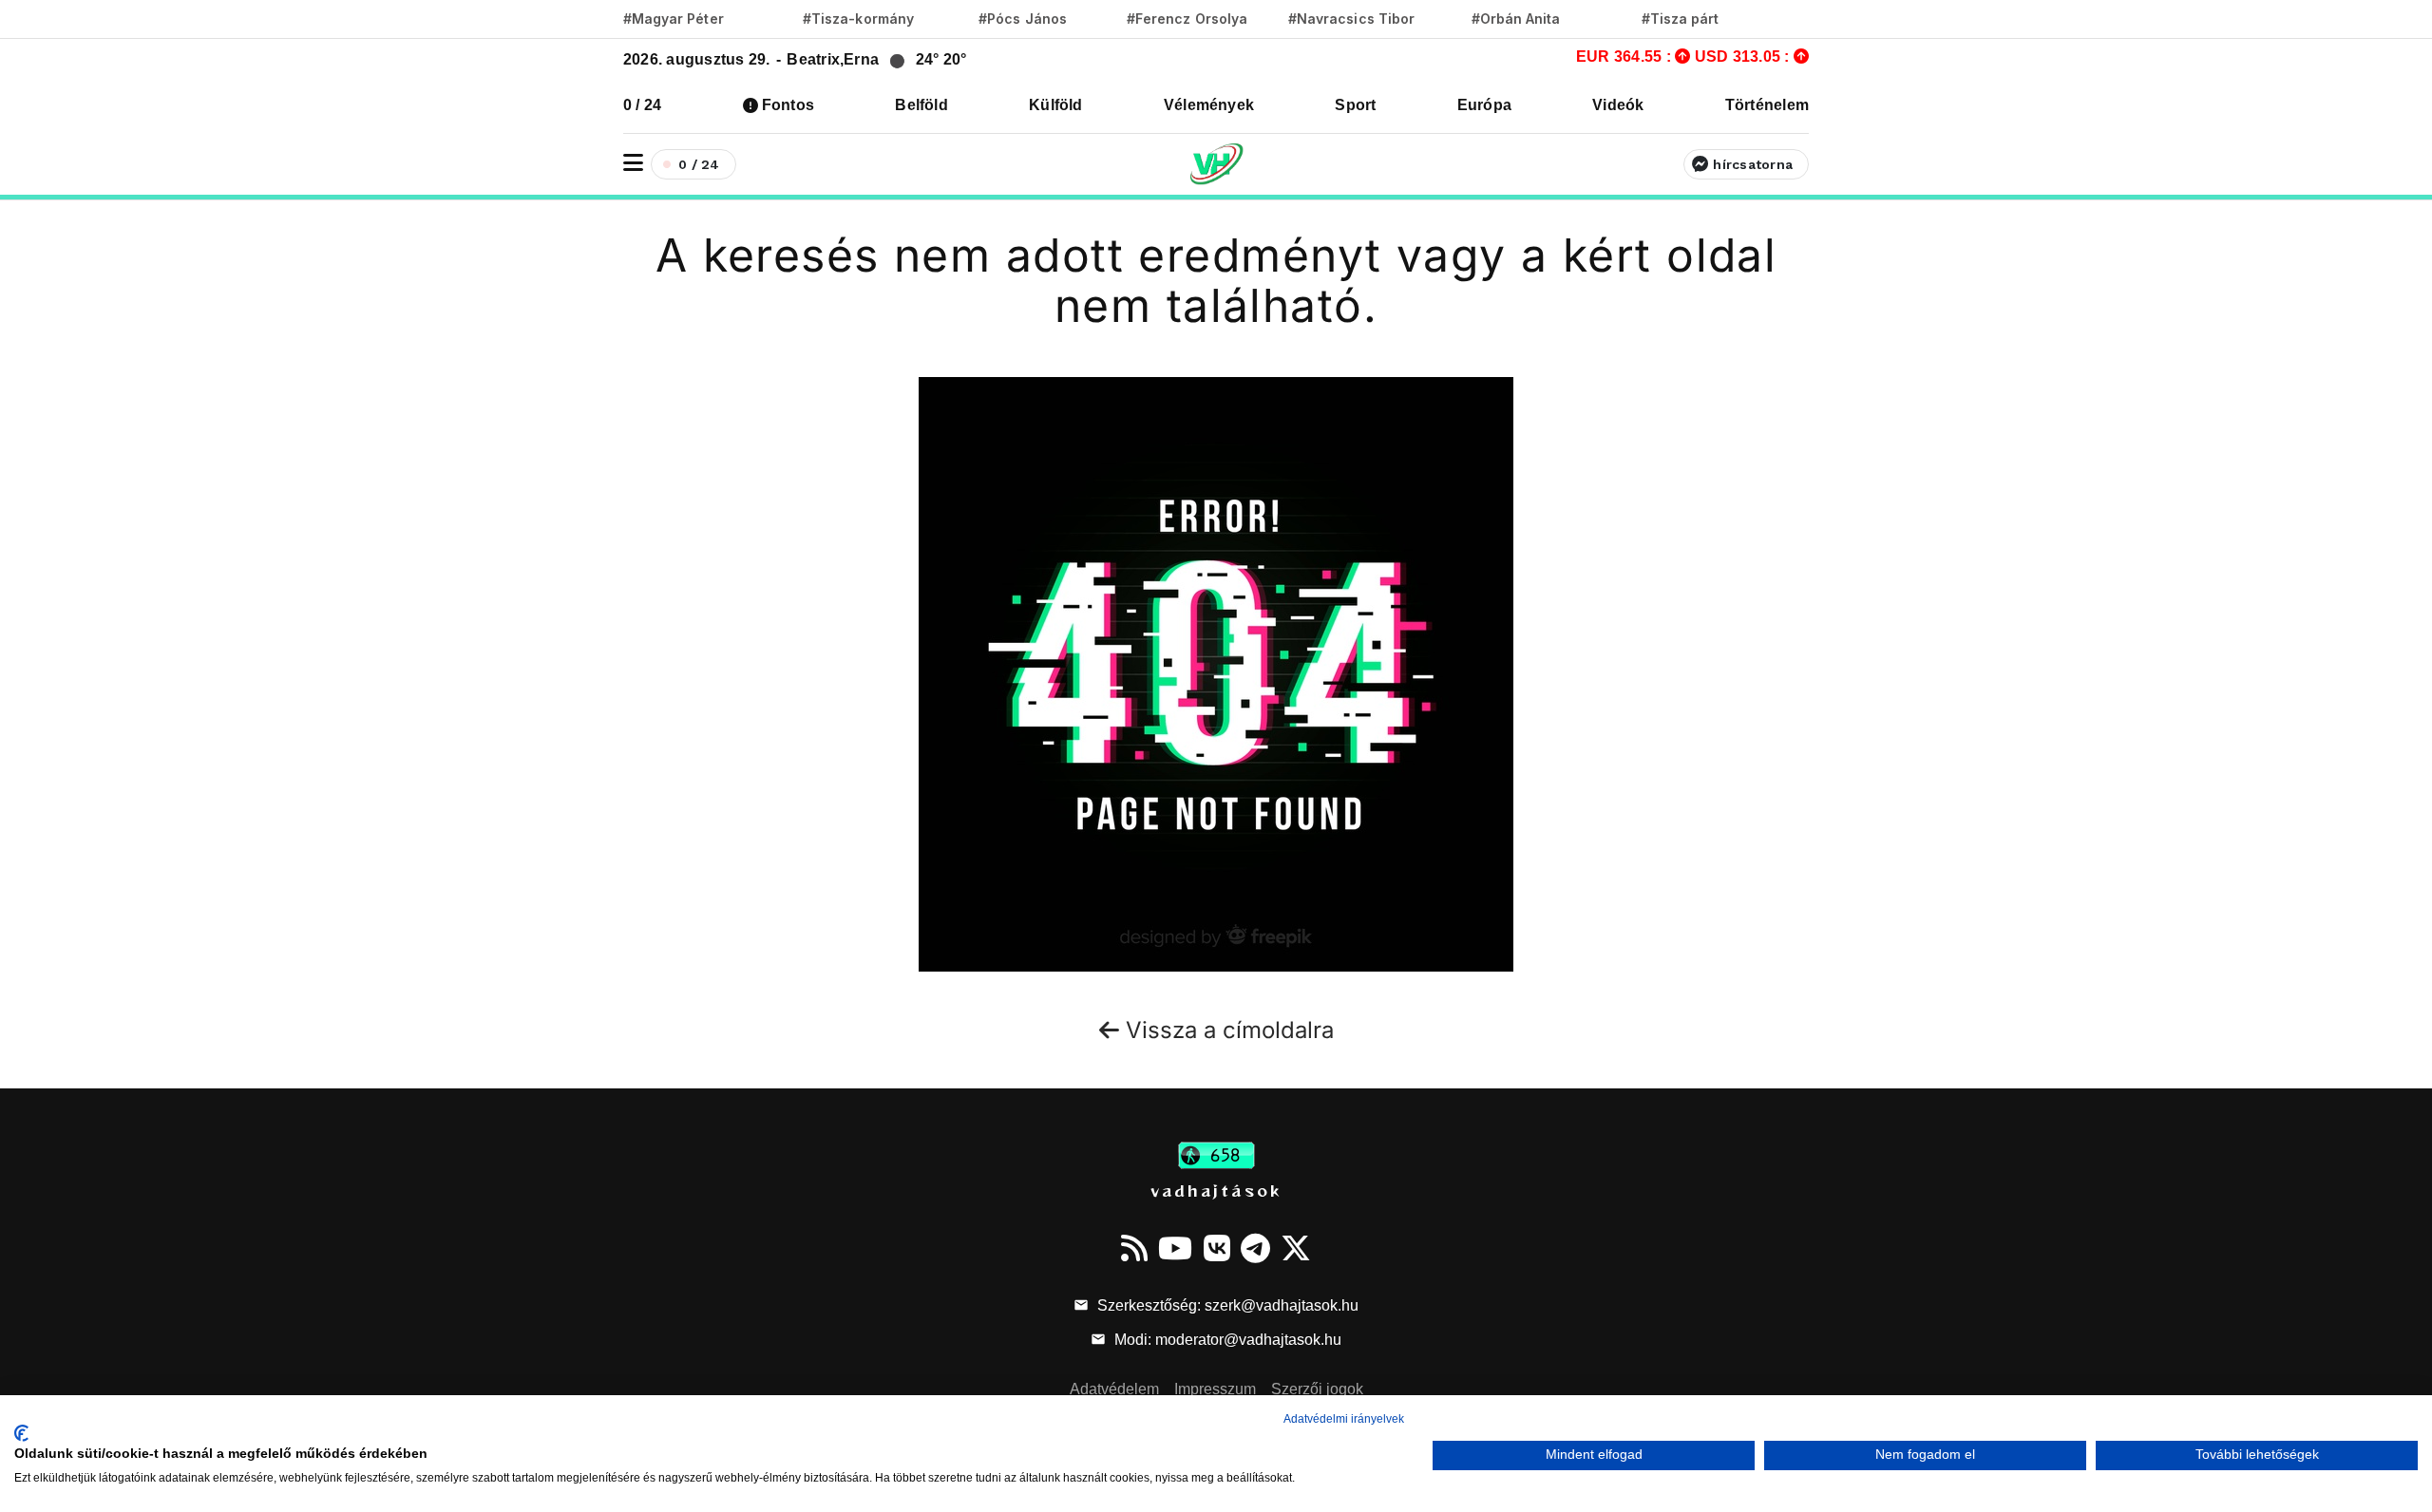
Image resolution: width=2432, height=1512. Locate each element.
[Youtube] (1175, 1248)
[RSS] (1134, 1248)
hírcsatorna (1753, 164)
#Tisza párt (1681, 19)
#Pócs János (1023, 19)
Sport (1355, 105)
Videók (1618, 105)
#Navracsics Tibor (1351, 19)
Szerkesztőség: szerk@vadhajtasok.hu (1226, 1305)
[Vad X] (1296, 1248)
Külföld (1056, 105)
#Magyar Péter (674, 19)
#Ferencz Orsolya (1187, 19)
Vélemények (1209, 105)
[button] (633, 163)
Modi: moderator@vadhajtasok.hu (1226, 1340)
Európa (1484, 105)
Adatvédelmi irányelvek (1344, 1419)
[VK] (1217, 1248)
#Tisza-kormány (858, 19)
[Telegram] (1255, 1248)
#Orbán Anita (1516, 19)
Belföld (921, 105)
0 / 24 (642, 105)
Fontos (788, 105)
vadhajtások (1216, 1190)
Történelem (1767, 105)
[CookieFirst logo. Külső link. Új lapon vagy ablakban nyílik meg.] (21, 1433)
